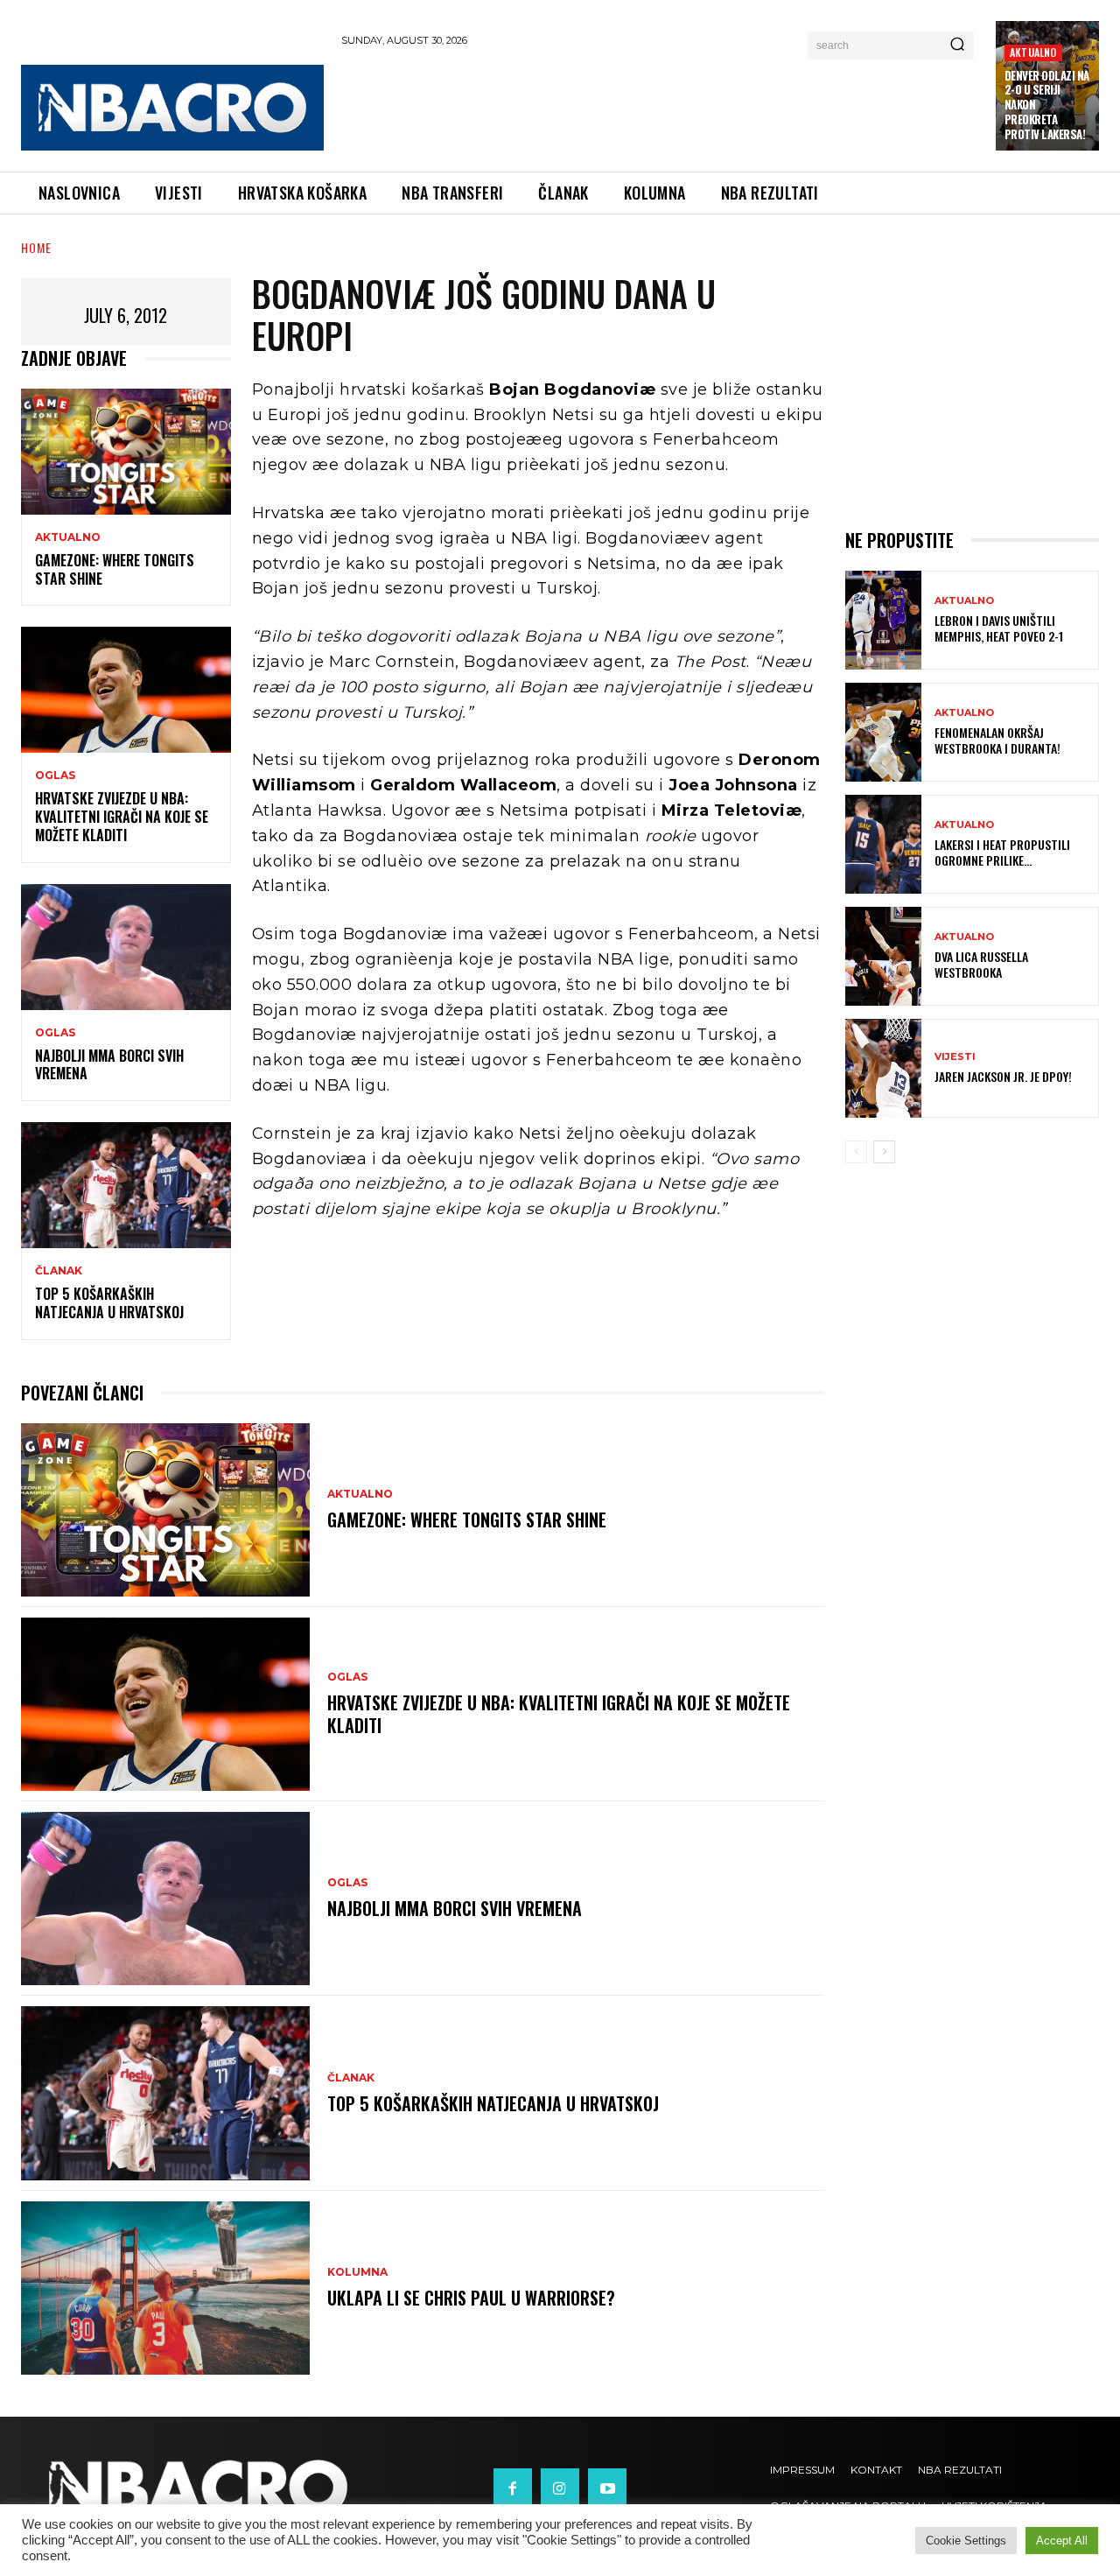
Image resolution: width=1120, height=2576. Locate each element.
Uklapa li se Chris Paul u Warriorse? (471, 2298)
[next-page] (884, 1152)
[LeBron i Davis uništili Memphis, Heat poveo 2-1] (883, 620)
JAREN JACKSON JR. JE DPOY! (1003, 1076)
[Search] (957, 46)
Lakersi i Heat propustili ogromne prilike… (1002, 852)
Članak (59, 1271)
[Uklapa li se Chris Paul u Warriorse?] (165, 2288)
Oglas (55, 776)
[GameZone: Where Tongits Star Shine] (126, 452)
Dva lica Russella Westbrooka (981, 964)
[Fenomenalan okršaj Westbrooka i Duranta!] (883, 732)
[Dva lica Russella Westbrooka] (883, 956)
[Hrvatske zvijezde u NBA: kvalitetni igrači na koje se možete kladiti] (126, 690)
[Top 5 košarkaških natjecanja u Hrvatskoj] (126, 1185)
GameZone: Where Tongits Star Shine (115, 569)
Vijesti (955, 1057)
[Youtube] (607, 2488)
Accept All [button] (1062, 2541)
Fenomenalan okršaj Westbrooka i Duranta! (997, 740)
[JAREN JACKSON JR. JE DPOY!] (883, 1068)
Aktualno (1033, 52)
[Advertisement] (660, 106)
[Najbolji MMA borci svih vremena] (126, 947)
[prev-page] (856, 1152)
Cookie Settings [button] (966, 2541)
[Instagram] (560, 2488)
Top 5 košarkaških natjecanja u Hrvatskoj (109, 1303)
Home (36, 247)
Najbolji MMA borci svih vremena (109, 1065)
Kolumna (357, 2272)
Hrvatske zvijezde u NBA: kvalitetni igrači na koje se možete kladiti (122, 817)
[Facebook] (513, 2488)
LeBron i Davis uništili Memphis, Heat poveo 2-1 (999, 628)
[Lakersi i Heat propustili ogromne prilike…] (883, 844)
